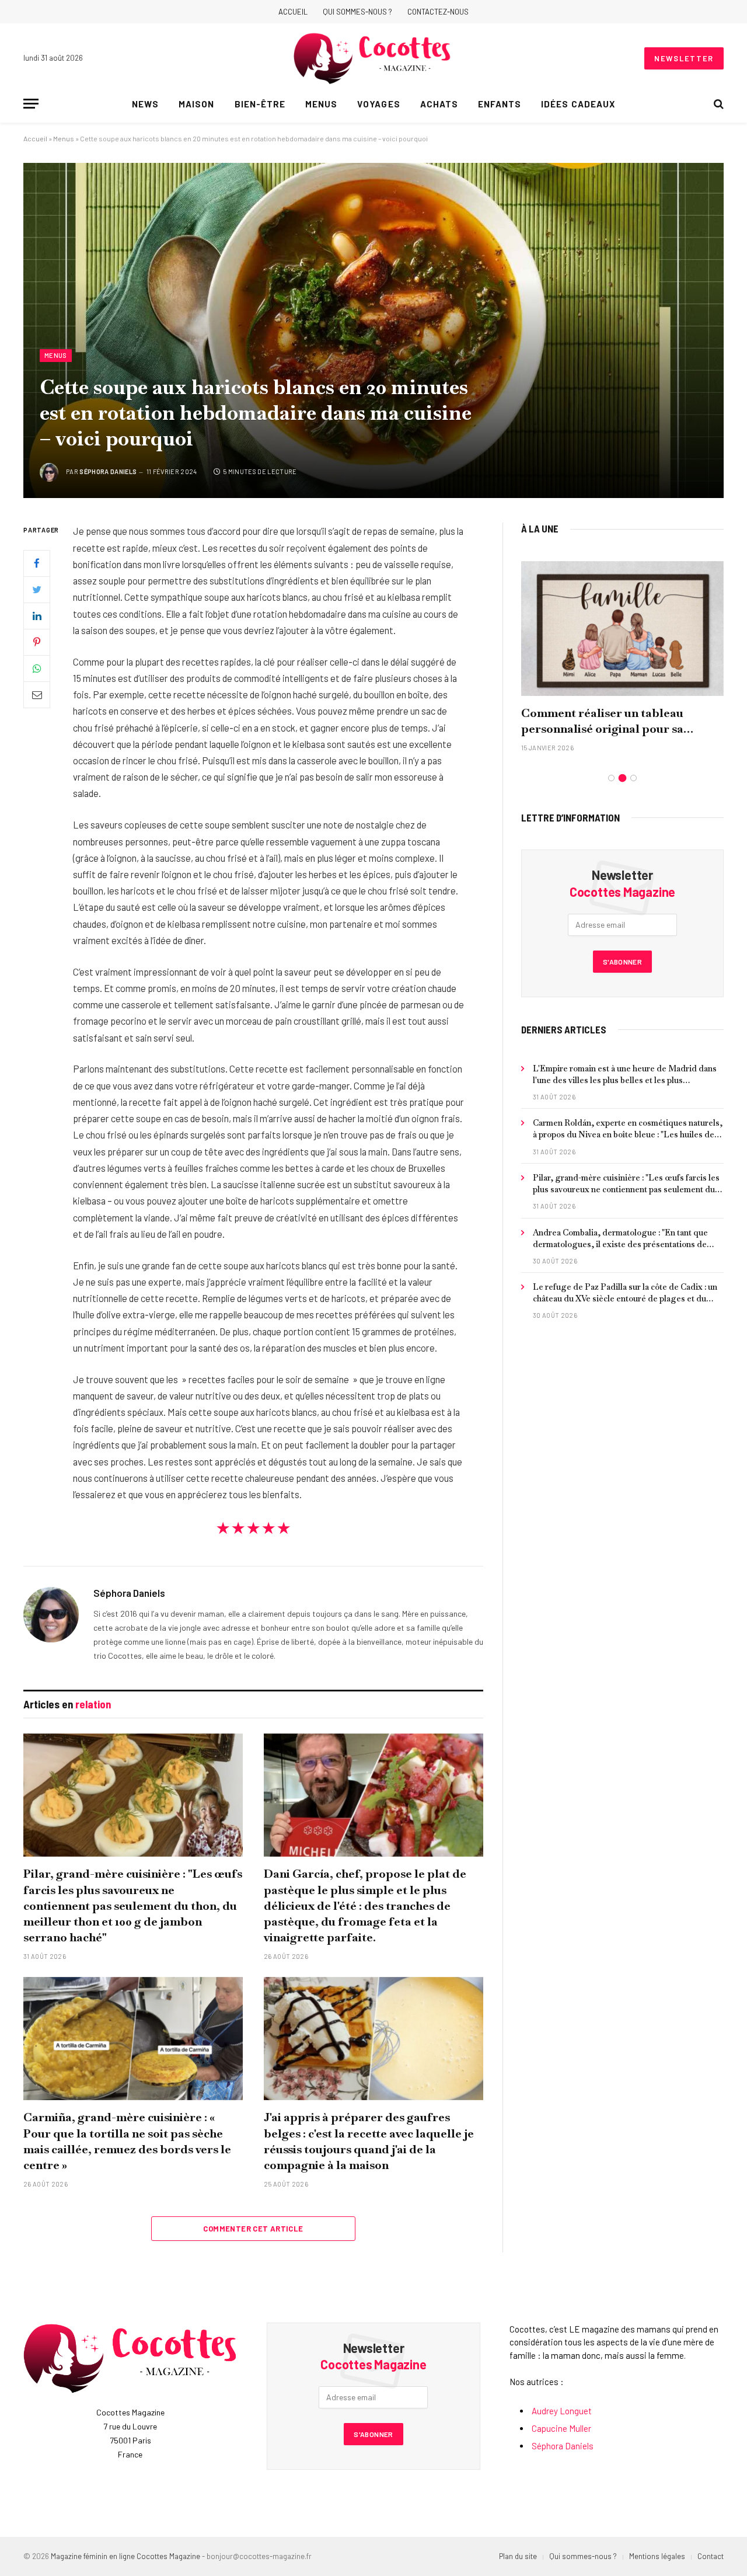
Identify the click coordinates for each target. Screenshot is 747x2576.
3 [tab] (633, 778)
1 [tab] (611, 778)
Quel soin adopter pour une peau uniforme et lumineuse (612, 721)
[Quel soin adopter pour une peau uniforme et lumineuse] (622, 629)
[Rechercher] (718, 104)
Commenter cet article (253, 2229)
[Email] (37, 695)
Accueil (293, 12)
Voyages (378, 104)
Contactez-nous (438, 12)
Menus (321, 104)
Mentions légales (657, 2556)
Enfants (500, 104)
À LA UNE (540, 528)
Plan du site (518, 2556)
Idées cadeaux (578, 104)
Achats (439, 104)
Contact (711, 2556)
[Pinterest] (37, 642)
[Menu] (31, 104)
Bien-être (260, 104)
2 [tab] (622, 778)
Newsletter (684, 58)
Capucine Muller (561, 2428)
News (145, 104)
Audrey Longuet (562, 2411)
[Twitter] (37, 590)
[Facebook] (37, 563)
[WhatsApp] (37, 669)
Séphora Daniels (108, 471)
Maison (196, 104)
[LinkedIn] (37, 616)
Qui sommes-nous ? (357, 12)
